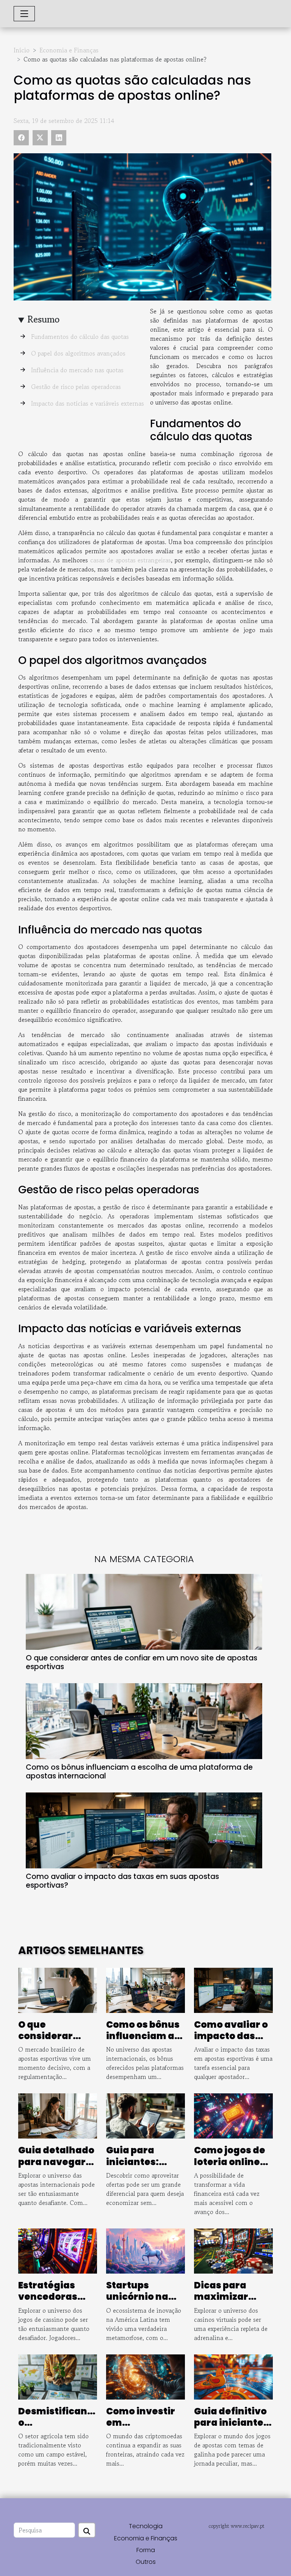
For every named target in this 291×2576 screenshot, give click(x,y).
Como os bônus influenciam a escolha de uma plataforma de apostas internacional (139, 1772)
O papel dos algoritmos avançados (78, 353)
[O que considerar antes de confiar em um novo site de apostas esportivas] (144, 1612)
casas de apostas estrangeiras (131, 560)
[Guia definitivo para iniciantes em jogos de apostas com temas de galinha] (233, 2376)
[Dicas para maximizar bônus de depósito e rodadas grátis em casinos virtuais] (233, 2250)
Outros (146, 2562)
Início (22, 50)
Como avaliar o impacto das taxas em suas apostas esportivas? (122, 1881)
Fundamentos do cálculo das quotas (80, 337)
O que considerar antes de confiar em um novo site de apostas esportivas (142, 1662)
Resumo (44, 319)
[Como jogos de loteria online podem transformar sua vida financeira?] (233, 2115)
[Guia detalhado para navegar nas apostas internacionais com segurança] (58, 2115)
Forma (146, 2550)
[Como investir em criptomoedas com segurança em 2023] (145, 2376)
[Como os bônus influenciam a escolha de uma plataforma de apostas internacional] (144, 1721)
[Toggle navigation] (24, 14)
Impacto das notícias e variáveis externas (88, 403)
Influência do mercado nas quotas (77, 370)
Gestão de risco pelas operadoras (76, 387)
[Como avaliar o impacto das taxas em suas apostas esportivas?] (144, 1830)
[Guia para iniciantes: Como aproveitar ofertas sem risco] (145, 2115)
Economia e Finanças (69, 50)
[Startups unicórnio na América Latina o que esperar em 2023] (145, 2250)
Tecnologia (146, 2526)
